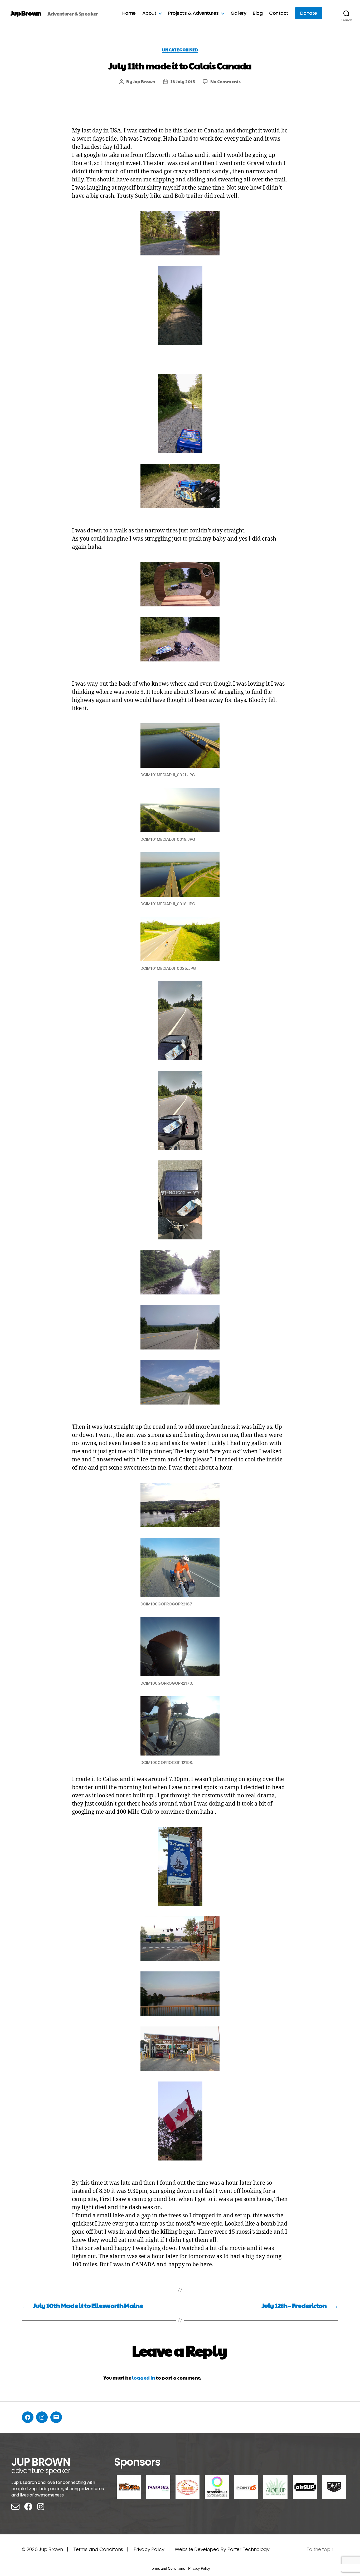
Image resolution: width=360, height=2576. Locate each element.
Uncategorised (180, 50)
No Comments (225, 81)
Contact (279, 13)
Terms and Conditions (167, 2568)
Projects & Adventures (193, 13)
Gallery (239, 13)
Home (129, 13)
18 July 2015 (183, 81)
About (149, 13)
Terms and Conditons (98, 2549)
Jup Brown (26, 13)
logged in (144, 2378)
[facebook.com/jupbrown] (28, 2417)
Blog (258, 13)
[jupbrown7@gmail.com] (56, 2417)
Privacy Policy (149, 2549)
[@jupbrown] (42, 2417)
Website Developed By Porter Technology (222, 2549)
